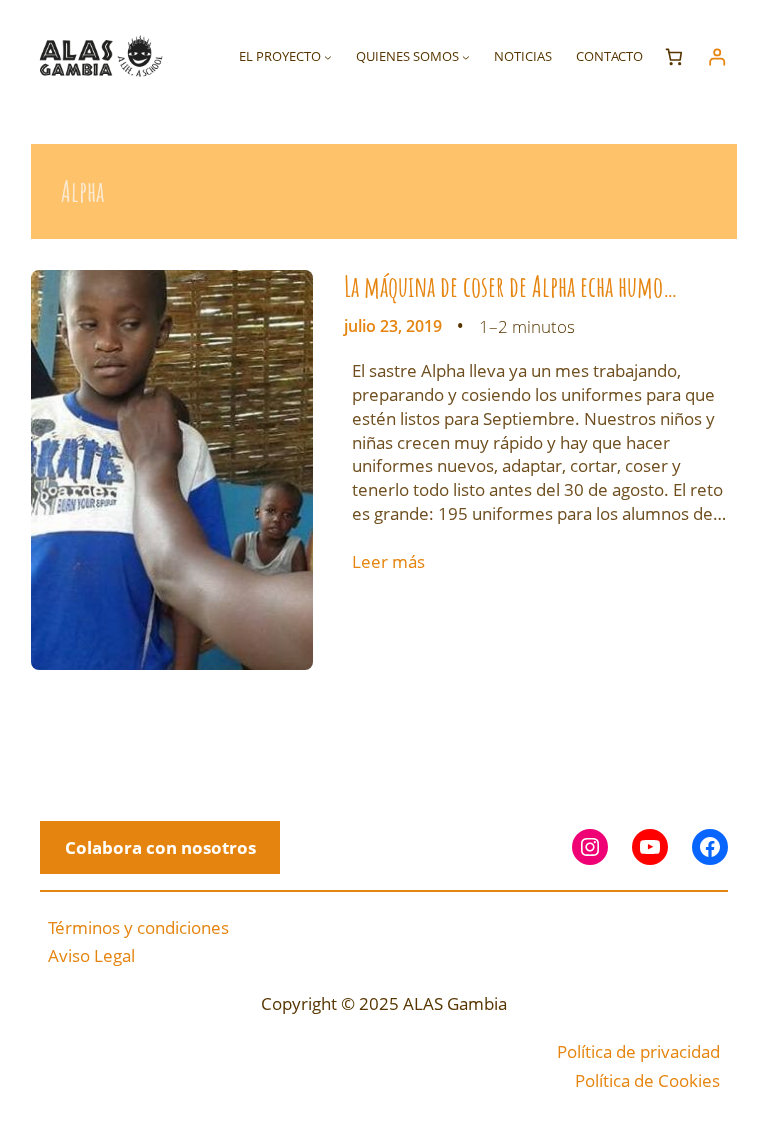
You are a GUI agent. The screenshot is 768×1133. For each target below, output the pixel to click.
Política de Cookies (647, 1080)
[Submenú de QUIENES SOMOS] (466, 57)
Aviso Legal (91, 955)
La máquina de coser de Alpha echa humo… (511, 287)
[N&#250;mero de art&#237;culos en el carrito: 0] (674, 56)
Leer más (388, 561)
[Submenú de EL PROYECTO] (328, 57)
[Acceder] (716, 56)
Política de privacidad (638, 1051)
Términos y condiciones (138, 927)
